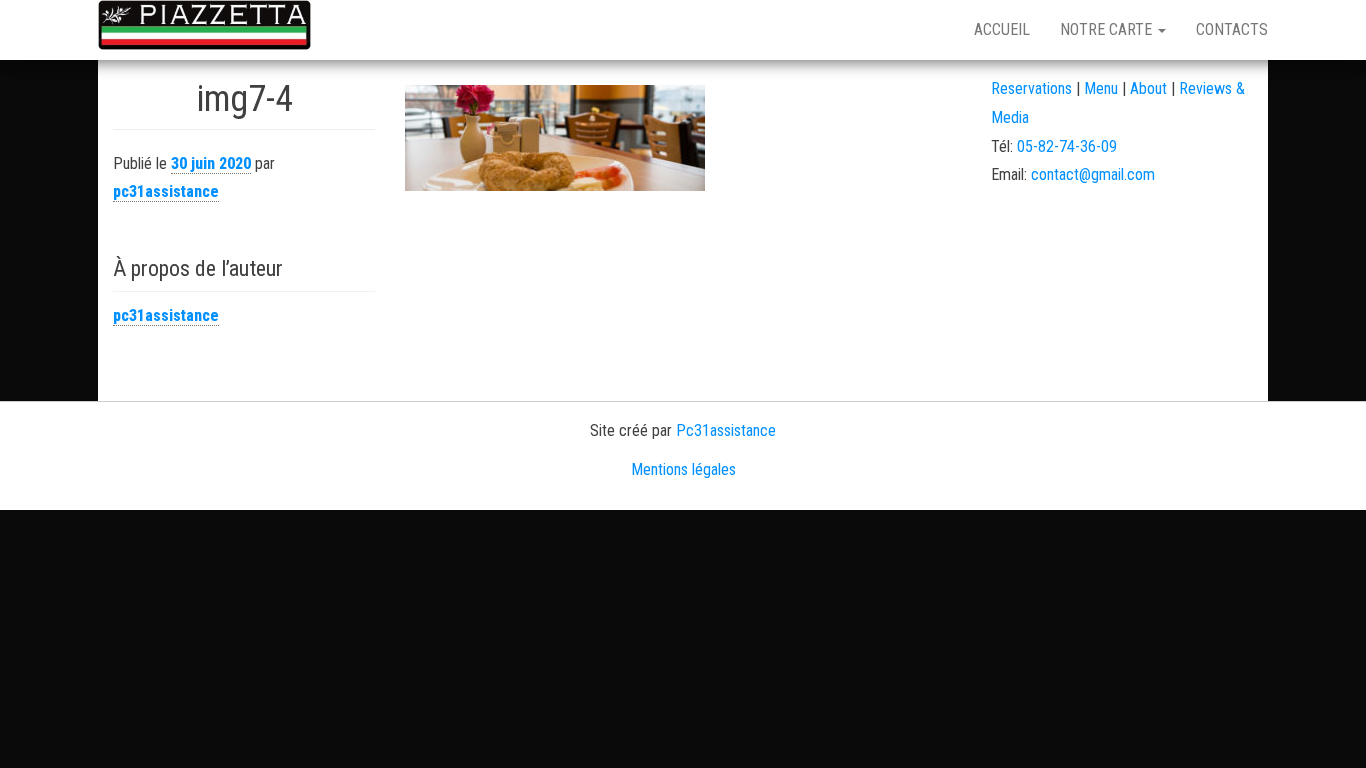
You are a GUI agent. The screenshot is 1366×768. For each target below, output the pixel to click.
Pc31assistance (726, 430)
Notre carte (1108, 29)
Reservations (1031, 88)
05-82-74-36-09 (1067, 146)
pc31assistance (166, 191)
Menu (1103, 88)
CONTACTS (1232, 29)
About (1148, 88)
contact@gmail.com (1093, 174)
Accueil (1002, 29)
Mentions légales (683, 469)
